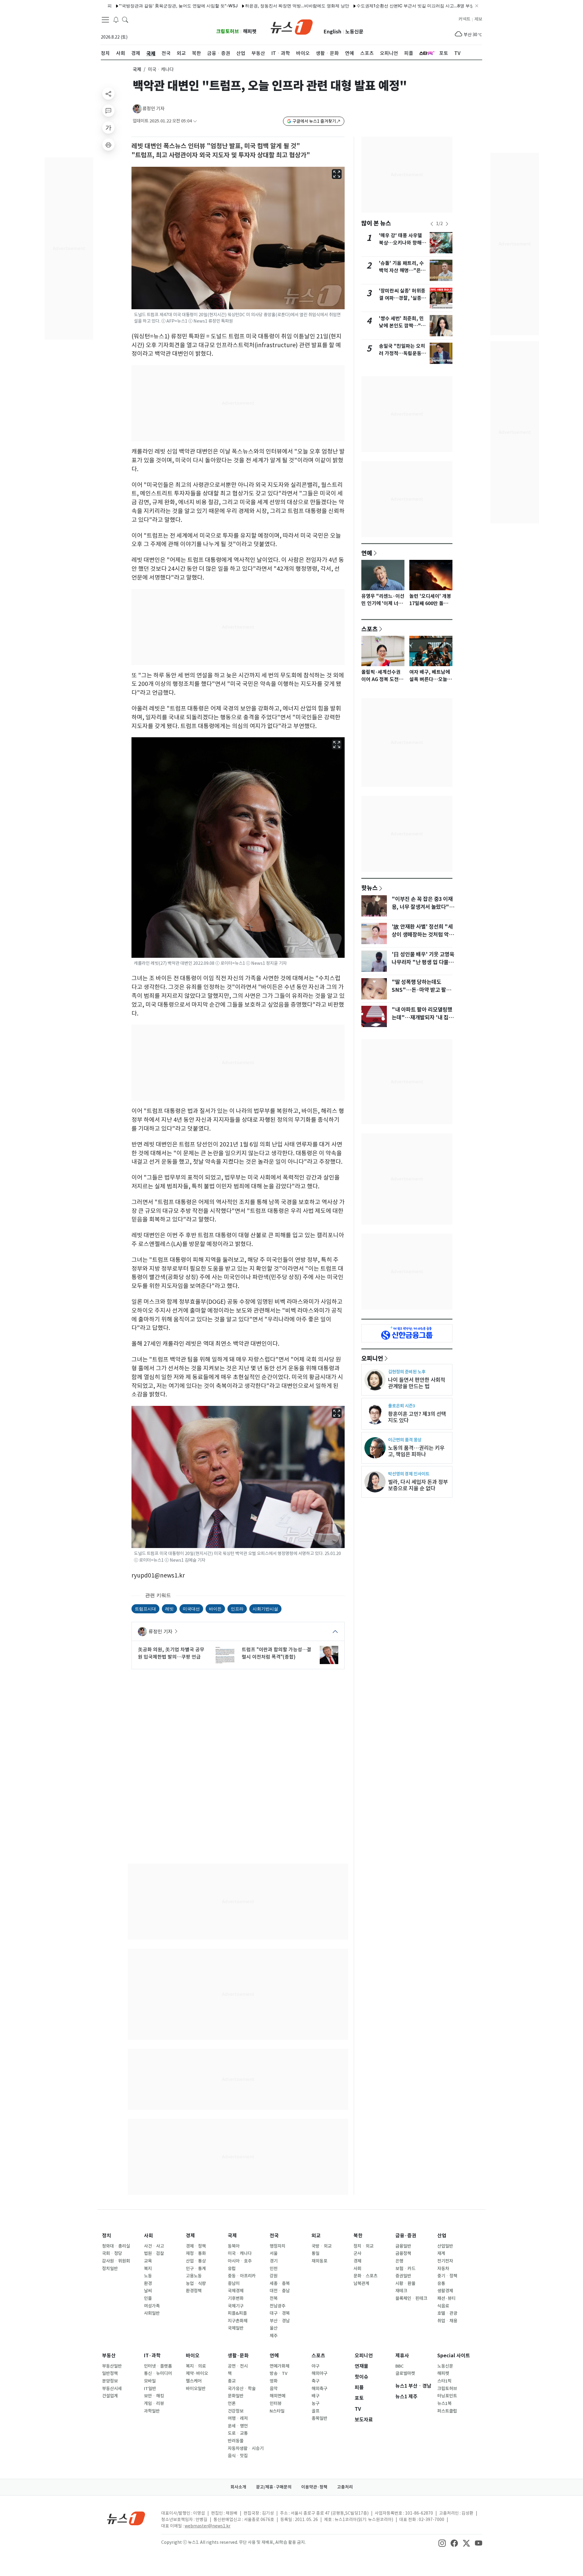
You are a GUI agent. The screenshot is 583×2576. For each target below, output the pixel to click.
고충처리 (345, 2487)
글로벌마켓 (405, 2373)
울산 (274, 2328)
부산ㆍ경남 (280, 2321)
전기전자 (445, 2261)
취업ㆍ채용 (447, 2321)
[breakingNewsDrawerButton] (116, 19)
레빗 (169, 1609)
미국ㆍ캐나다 (240, 2253)
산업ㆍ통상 (196, 2261)
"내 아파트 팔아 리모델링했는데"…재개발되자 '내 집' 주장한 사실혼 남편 (422, 1018)
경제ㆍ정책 (196, 2246)
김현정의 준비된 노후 (407, 1372)
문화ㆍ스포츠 (365, 2276)
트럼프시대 (145, 1609)
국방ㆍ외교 (322, 2246)
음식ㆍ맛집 (238, 2456)
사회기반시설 (265, 1609)
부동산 (109, 2356)
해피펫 (250, 31)
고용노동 (194, 2276)
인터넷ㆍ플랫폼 (158, 2366)
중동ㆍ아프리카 (242, 2276)
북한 (358, 2236)
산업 (442, 2236)
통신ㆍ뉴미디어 (158, 2373)
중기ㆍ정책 (447, 2276)
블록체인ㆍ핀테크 (411, 2298)
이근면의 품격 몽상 (405, 1440)
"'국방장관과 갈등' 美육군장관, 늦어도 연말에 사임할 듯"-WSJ (122, 6)
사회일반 (152, 2313)
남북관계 (361, 2283)
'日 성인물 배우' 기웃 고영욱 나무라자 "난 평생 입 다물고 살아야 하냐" (423, 962)
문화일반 (236, 2396)
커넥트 (464, 19)
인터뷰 (276, 2403)
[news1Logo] (126, 2518)
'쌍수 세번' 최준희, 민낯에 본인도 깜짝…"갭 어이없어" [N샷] (402, 326)
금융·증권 (406, 2236)
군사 (357, 2253)
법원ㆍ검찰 (154, 2253)
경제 (190, 2236)
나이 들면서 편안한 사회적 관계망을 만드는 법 (417, 1383)
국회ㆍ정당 (112, 2253)
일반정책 (110, 2373)
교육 (148, 2261)
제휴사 (402, 2356)
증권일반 (403, 2276)
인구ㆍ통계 (196, 2269)
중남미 (234, 2283)
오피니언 (372, 1358)
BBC (399, 2366)
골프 (315, 2411)
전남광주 (278, 2306)
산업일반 (445, 2246)
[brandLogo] (292, 26)
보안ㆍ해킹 (154, 2396)
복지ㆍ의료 (196, 2366)
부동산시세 (112, 2389)
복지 (148, 2269)
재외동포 (319, 2261)
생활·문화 (238, 2356)
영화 (274, 2381)
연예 (367, 553)
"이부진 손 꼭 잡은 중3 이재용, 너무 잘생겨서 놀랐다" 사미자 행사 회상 (422, 907)
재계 (441, 2253)
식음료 (443, 2306)
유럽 (232, 2269)
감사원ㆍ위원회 (116, 2261)
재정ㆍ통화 (196, 2253)
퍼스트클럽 (447, 2411)
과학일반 (152, 2411)
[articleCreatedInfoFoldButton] (195, 121)
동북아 (234, 2246)
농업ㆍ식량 (196, 2283)
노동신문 (354, 32)
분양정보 (110, 2381)
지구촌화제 (238, 2321)
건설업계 (110, 2396)
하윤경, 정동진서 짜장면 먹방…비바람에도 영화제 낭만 (240, 6)
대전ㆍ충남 (280, 2291)
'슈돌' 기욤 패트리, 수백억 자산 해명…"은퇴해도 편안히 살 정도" (402, 271)
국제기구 (236, 2306)
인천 (274, 2269)
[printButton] (108, 145)
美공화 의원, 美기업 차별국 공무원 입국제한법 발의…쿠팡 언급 (171, 1653)
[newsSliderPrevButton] (432, 224)
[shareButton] (108, 94)
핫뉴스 (370, 888)
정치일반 (110, 2269)
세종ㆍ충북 (280, 2283)
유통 (441, 2283)
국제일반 (236, 2328)
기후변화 (236, 2298)
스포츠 (370, 629)
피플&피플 (237, 2313)
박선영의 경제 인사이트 (409, 1474)
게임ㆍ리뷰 (154, 2403)
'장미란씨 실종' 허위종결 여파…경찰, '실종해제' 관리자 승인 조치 (402, 298)
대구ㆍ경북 (280, 2313)
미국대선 (191, 1609)
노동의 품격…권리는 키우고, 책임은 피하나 (416, 1451)
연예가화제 (280, 2366)
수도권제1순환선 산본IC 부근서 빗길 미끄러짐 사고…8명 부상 (358, 6)
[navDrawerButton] (105, 20)
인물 (148, 2298)
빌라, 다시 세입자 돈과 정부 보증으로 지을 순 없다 (418, 1485)
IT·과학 (152, 2356)
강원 (274, 2276)
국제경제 (236, 2291)
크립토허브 (228, 31)
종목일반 (319, 2418)
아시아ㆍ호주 (240, 2261)
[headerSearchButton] (125, 19)
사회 (148, 2236)
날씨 (148, 2291)
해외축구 (319, 2389)
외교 (316, 2236)
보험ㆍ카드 (405, 2269)
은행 (399, 2261)
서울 (274, 2253)
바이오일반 (196, 2389)
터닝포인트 (447, 2396)
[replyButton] (108, 111)
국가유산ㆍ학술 (242, 2389)
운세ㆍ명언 (238, 2426)
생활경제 (445, 2291)
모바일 (150, 2381)
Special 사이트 (454, 2356)
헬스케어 (194, 2381)
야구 (315, 2366)
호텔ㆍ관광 (447, 2313)
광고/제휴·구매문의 (274, 2487)
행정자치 (278, 2246)
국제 (137, 69)
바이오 (193, 2356)
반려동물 (236, 2441)
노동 (148, 2276)
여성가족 (152, 2306)
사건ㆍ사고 (154, 2246)
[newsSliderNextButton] (447, 224)
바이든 (215, 1609)
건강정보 (236, 2411)
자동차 (443, 2269)
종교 (232, 2381)
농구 (315, 2403)
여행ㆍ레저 (238, 2418)
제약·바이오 (197, 2373)
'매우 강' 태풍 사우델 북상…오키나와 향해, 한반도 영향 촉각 (401, 243)
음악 (274, 2389)
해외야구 (319, 2373)
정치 (107, 2236)
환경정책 (194, 2291)
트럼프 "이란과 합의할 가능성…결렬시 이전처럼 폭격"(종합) (276, 1653)
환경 (148, 2283)
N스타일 (277, 2411)
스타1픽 (444, 2381)
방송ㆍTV (279, 2373)
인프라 (237, 1609)
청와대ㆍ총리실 (116, 2246)
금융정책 (403, 2253)
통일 (315, 2253)
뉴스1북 (444, 2403)
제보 (478, 19)
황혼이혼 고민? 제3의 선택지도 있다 (417, 1417)
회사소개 (238, 2487)
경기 (274, 2261)
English (332, 32)
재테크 (401, 2291)
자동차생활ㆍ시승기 (246, 2448)
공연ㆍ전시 (238, 2366)
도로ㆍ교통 (238, 2433)
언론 (232, 2403)
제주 (274, 2336)
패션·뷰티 (446, 2298)
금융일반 (403, 2246)
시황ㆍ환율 (405, 2283)
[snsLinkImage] (442, 2543)
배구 (315, 2396)
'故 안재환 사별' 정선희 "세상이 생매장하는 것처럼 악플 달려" (423, 935)
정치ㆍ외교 (363, 2246)
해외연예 (278, 2396)
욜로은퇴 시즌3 (402, 1406)
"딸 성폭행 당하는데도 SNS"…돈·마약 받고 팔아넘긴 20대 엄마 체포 (421, 990)
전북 (274, 2298)
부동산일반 (112, 2366)
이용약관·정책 (314, 2487)
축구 (315, 2381)
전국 (274, 2236)
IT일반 (150, 2389)
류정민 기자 (153, 109)
